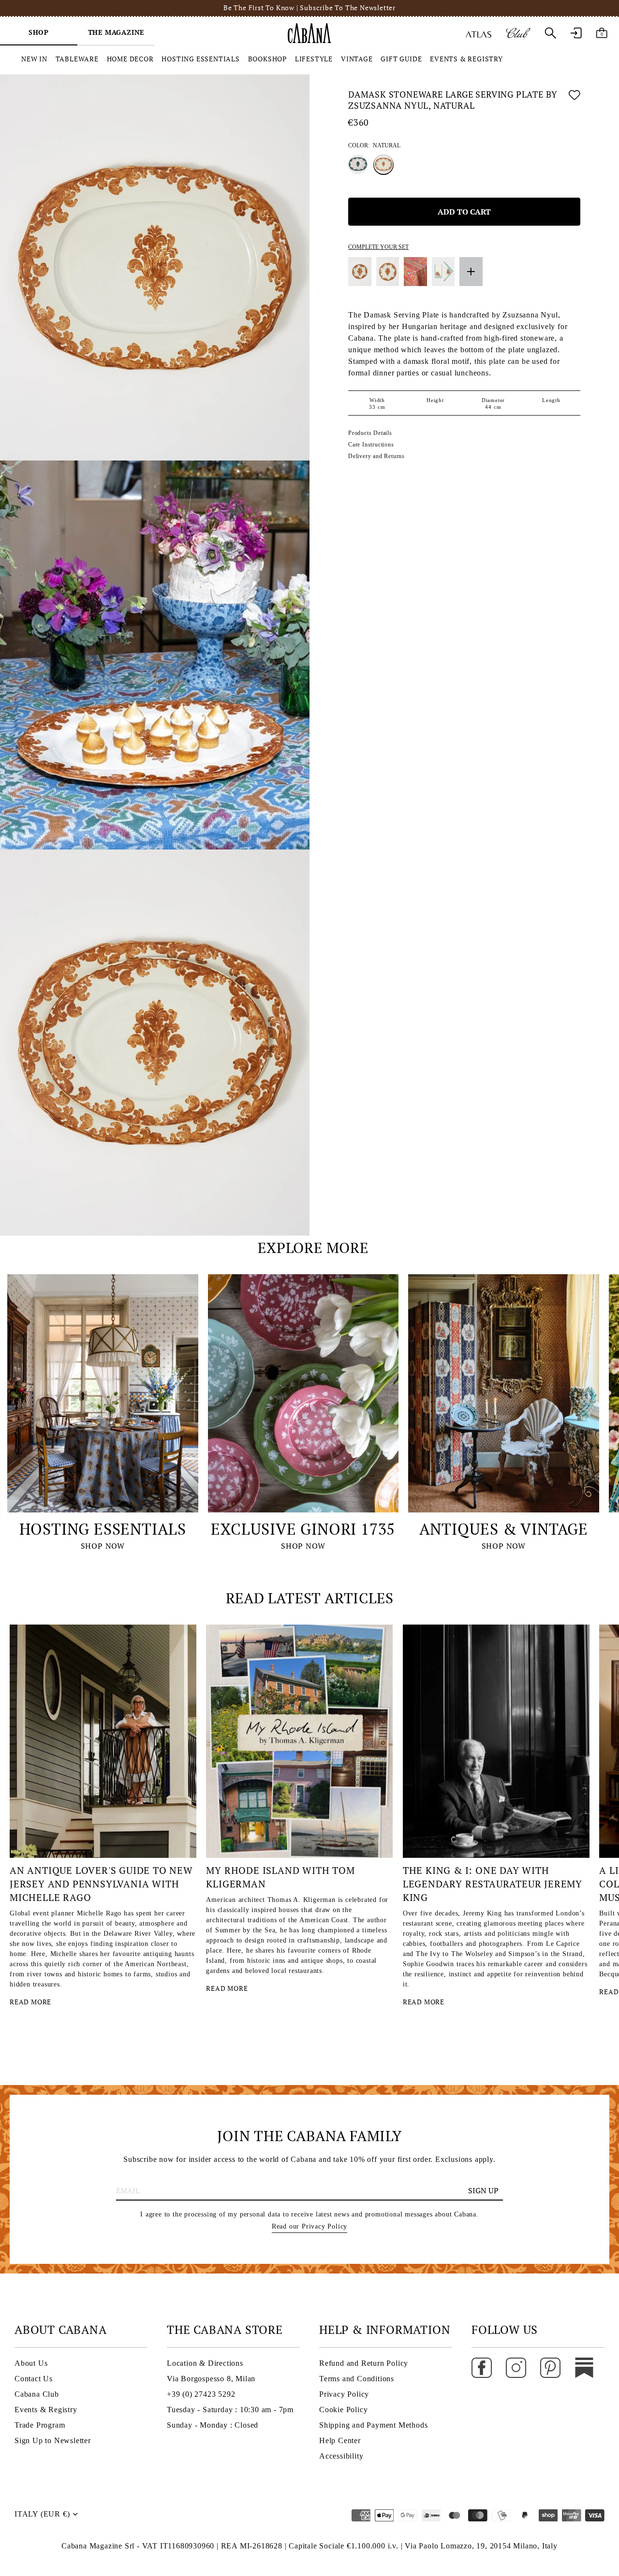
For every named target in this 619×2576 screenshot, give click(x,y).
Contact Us (34, 2379)
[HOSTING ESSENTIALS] (103, 1393)
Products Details (370, 433)
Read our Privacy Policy (309, 2226)
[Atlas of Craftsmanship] (479, 33)
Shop (39, 32)
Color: (374, 145)
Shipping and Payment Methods (373, 2425)
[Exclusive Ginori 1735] (303, 1393)
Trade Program (40, 2425)
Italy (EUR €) (42, 2514)
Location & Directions (205, 2363)
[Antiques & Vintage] (504, 1393)
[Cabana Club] (518, 33)
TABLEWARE (77, 59)
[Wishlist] (575, 102)
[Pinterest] (550, 2367)
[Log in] (576, 33)
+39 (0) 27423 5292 (201, 2394)
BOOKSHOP (267, 59)
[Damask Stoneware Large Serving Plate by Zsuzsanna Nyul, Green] (358, 164)
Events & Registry (46, 2410)
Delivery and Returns (376, 456)
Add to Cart (464, 211)
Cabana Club (37, 2394)
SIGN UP (483, 2190)
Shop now (103, 1546)
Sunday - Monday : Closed (213, 2425)
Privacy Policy (344, 2394)
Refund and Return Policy (364, 2363)
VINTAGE (357, 59)
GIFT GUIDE (401, 59)
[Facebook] (482, 2367)
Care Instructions (371, 445)
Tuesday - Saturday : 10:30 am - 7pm (230, 2410)
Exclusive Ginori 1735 (303, 1529)
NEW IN (34, 59)
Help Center (340, 2440)
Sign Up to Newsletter (53, 2440)
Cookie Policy (343, 2410)
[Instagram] (516, 2367)
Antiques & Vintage (504, 1529)
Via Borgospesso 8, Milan (211, 2379)
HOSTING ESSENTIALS (200, 59)
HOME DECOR (130, 59)
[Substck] (584, 2367)
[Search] (550, 33)
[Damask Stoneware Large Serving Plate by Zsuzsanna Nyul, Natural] (383, 164)
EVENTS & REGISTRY (466, 59)
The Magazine (116, 32)
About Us (31, 2363)
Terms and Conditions (357, 2379)
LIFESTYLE (314, 59)
